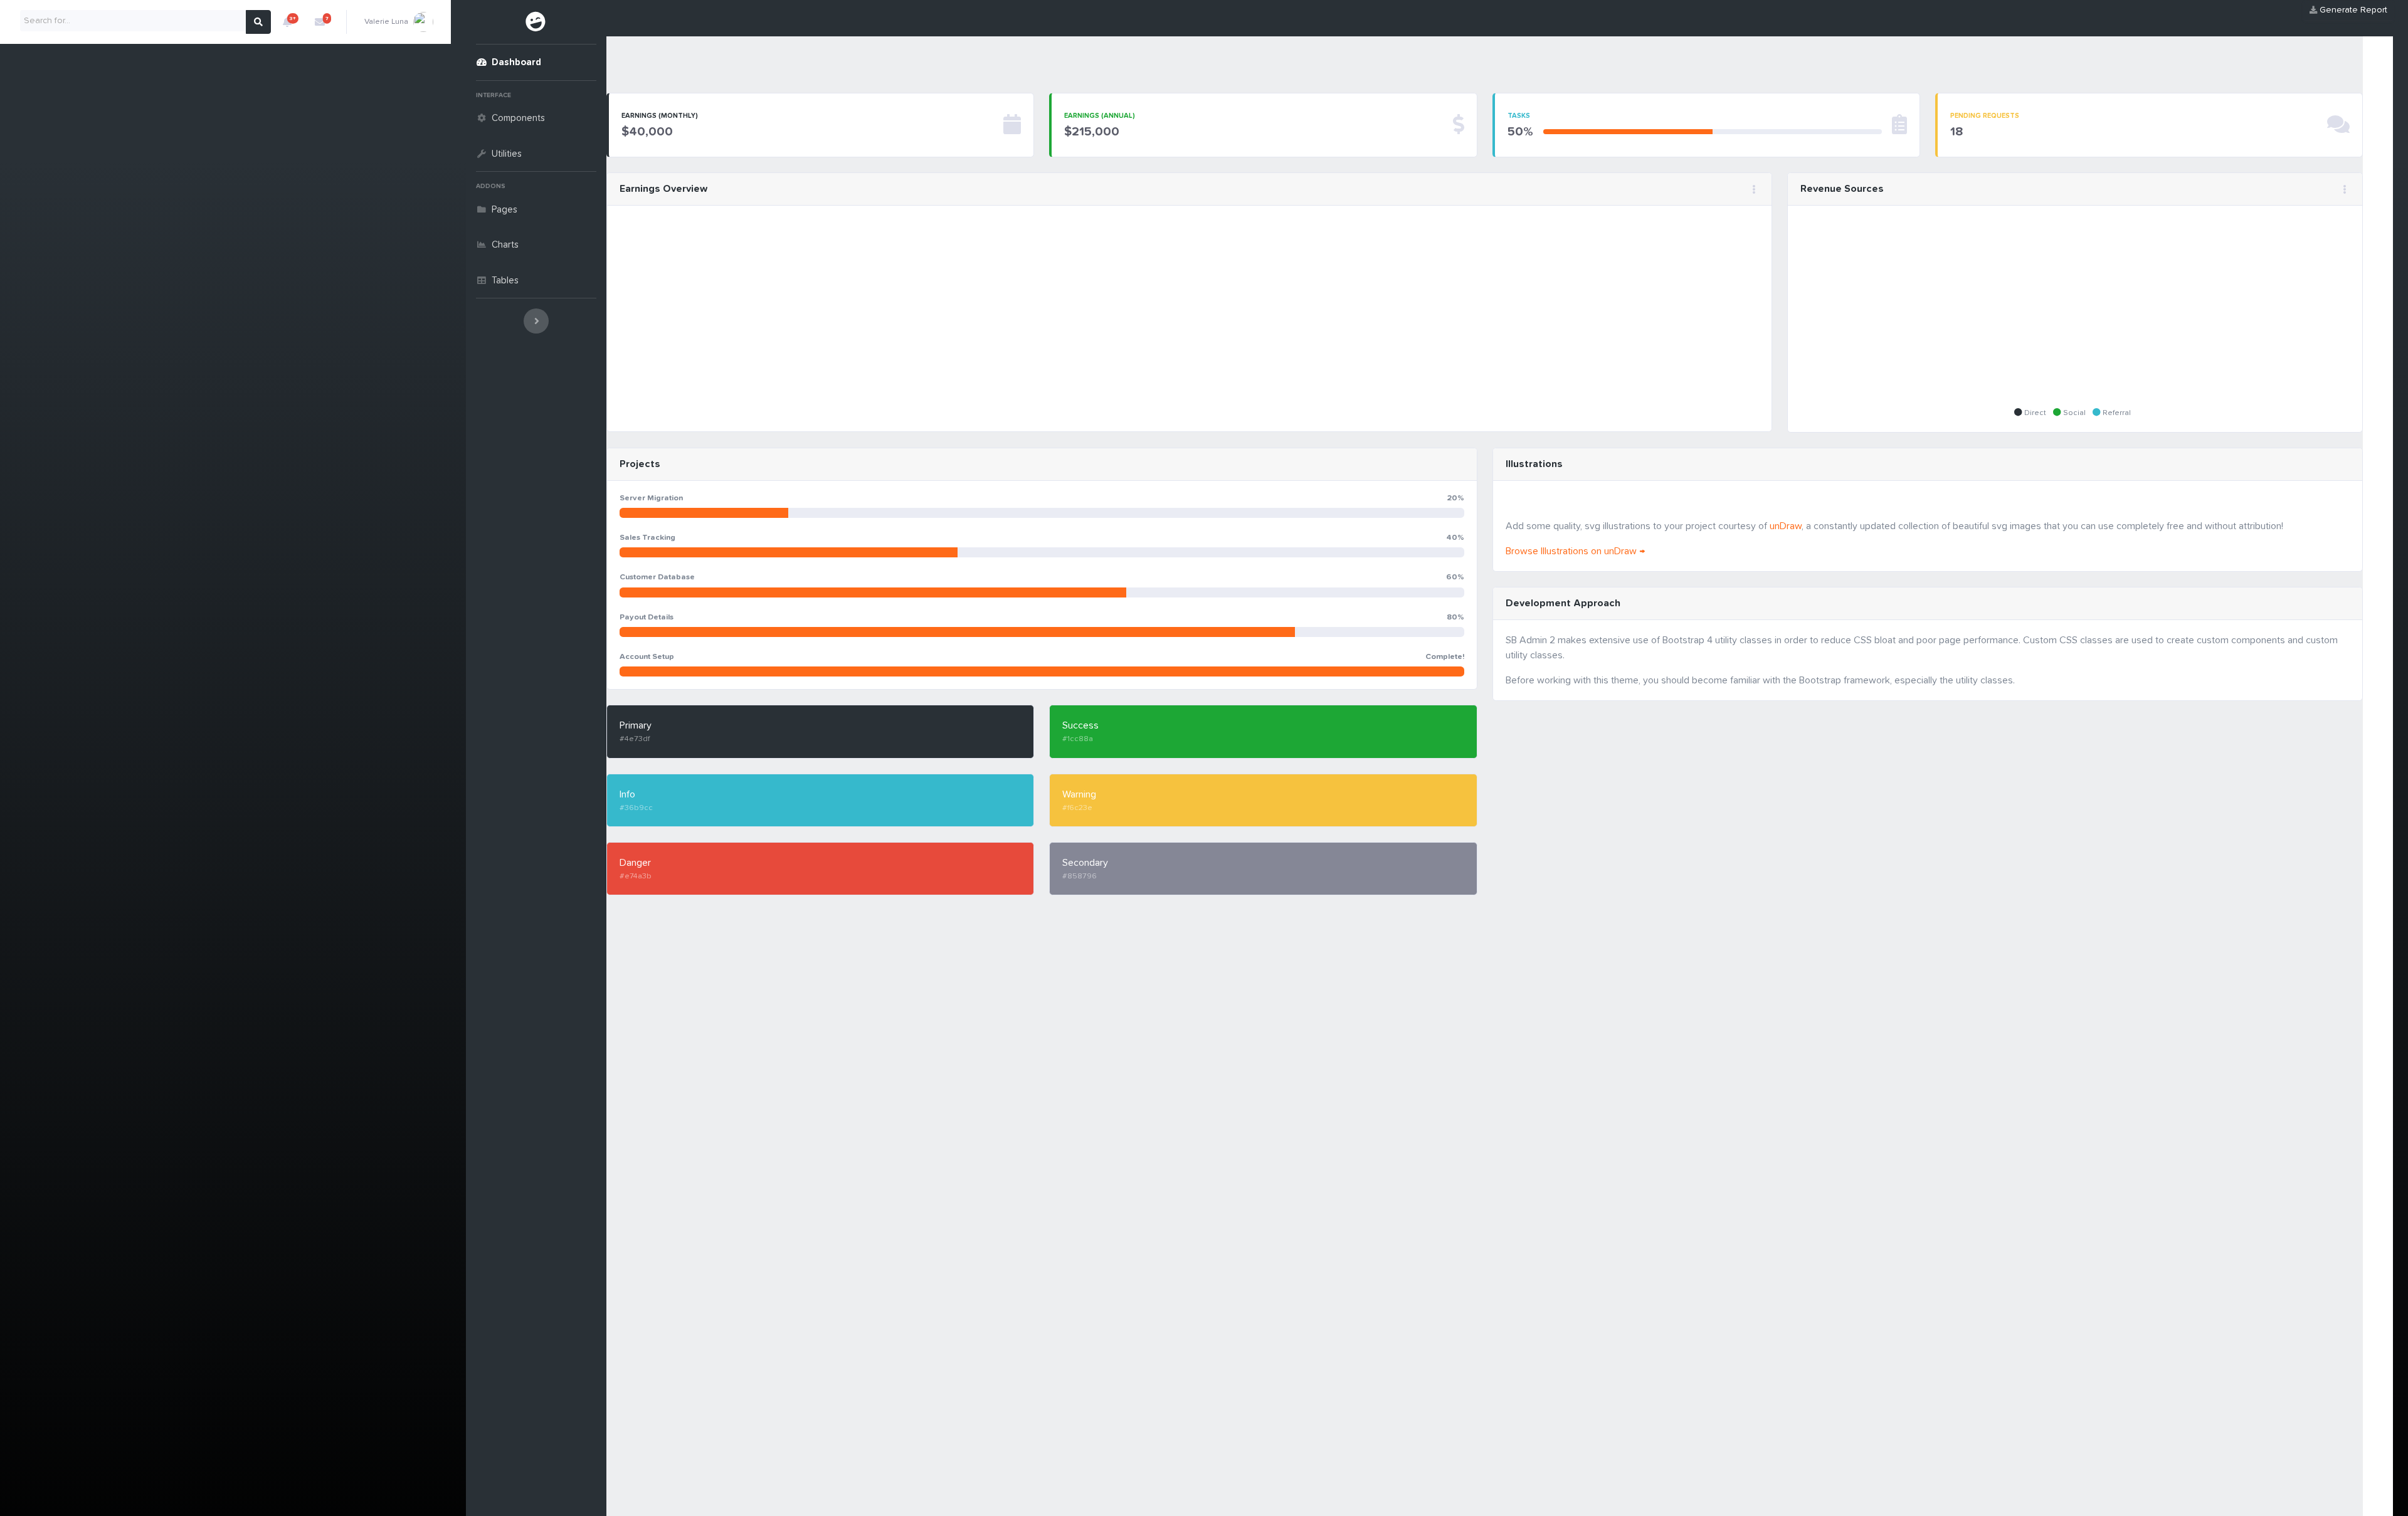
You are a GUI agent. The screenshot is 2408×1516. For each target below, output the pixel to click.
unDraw (1786, 526)
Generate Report (2352, 10)
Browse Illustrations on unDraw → (1575, 551)
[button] (287, 22)
